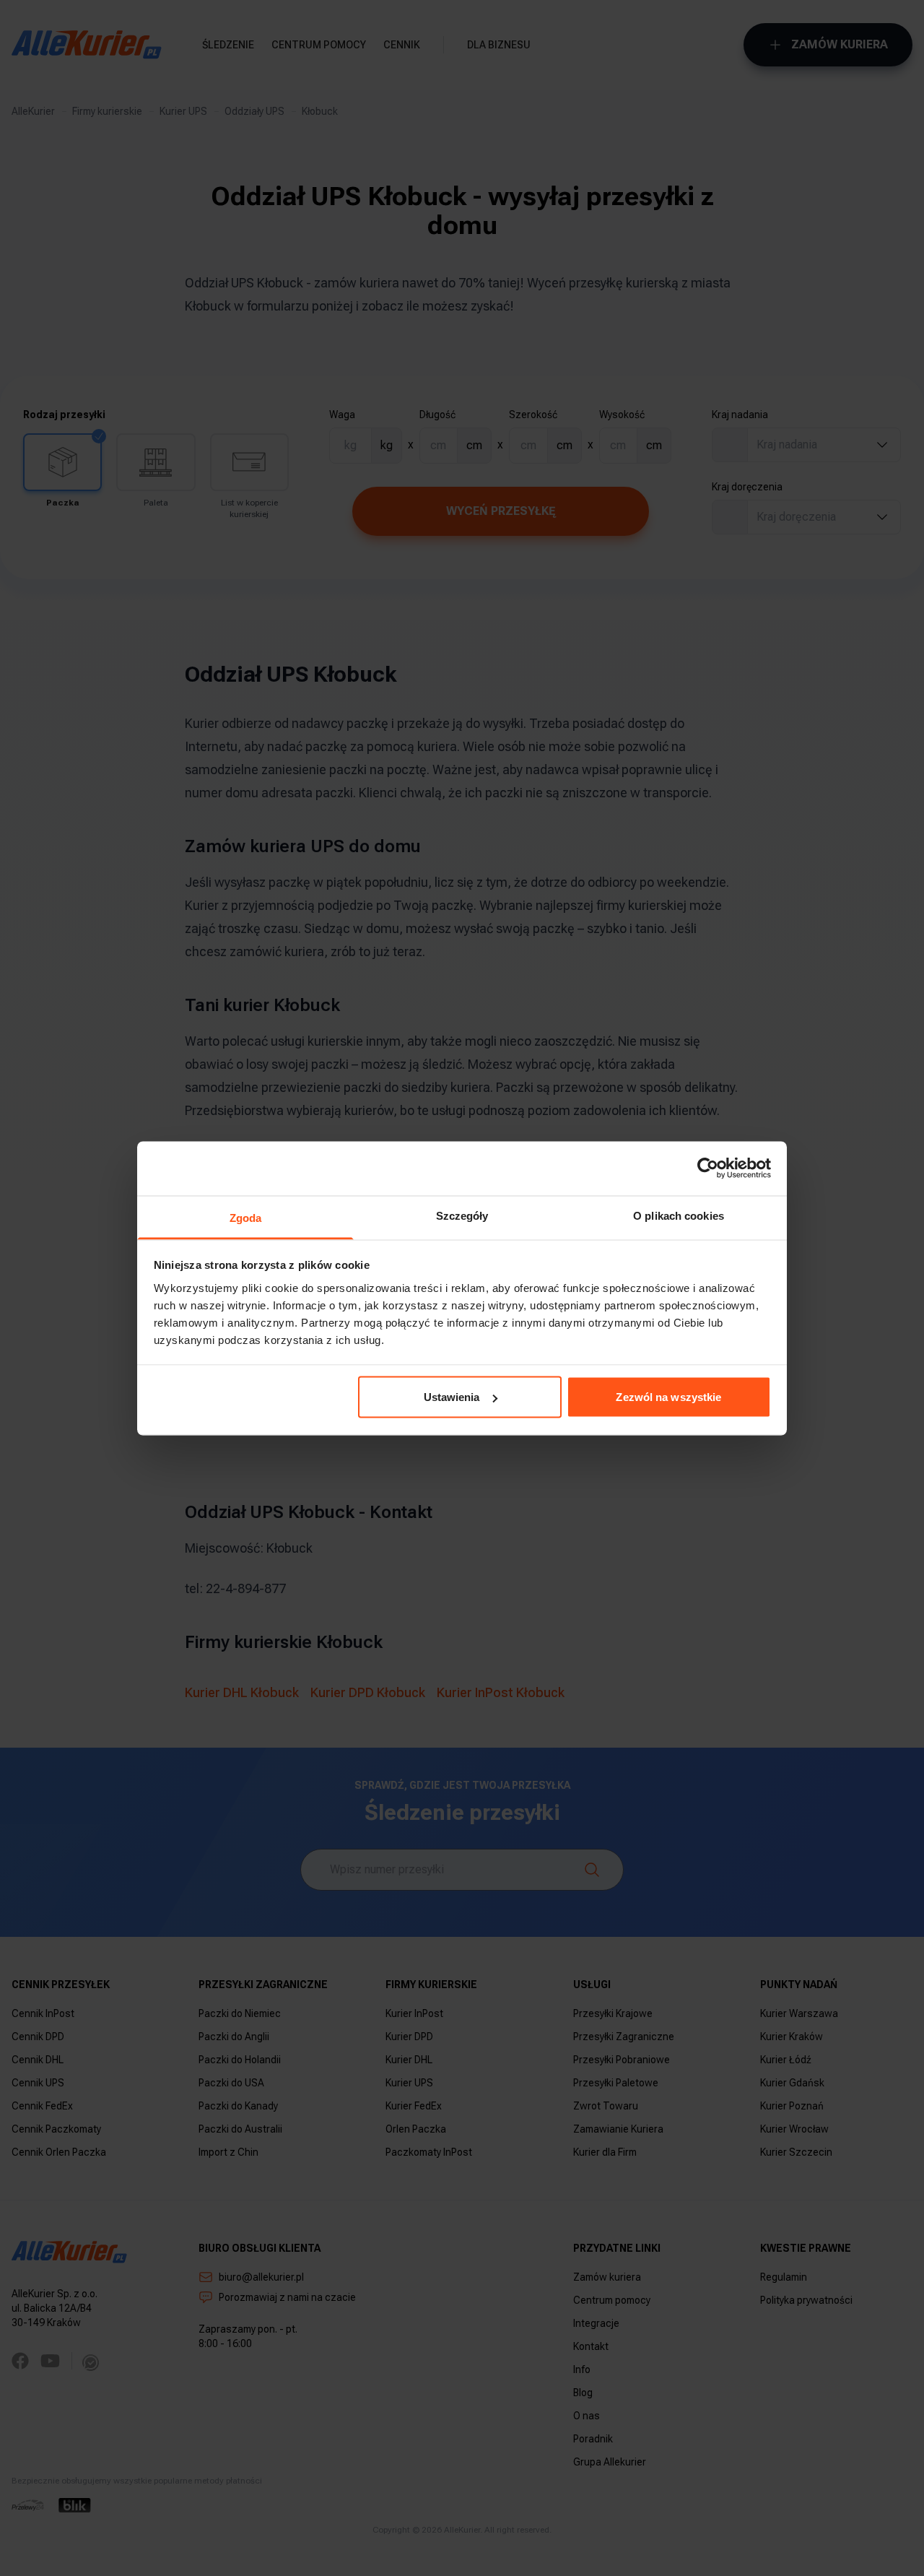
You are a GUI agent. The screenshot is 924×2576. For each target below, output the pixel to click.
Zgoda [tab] (246, 1217)
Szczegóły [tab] (462, 1215)
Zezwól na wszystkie (668, 1397)
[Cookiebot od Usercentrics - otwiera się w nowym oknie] (708, 1168)
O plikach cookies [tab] (679, 1215)
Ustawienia (452, 1397)
